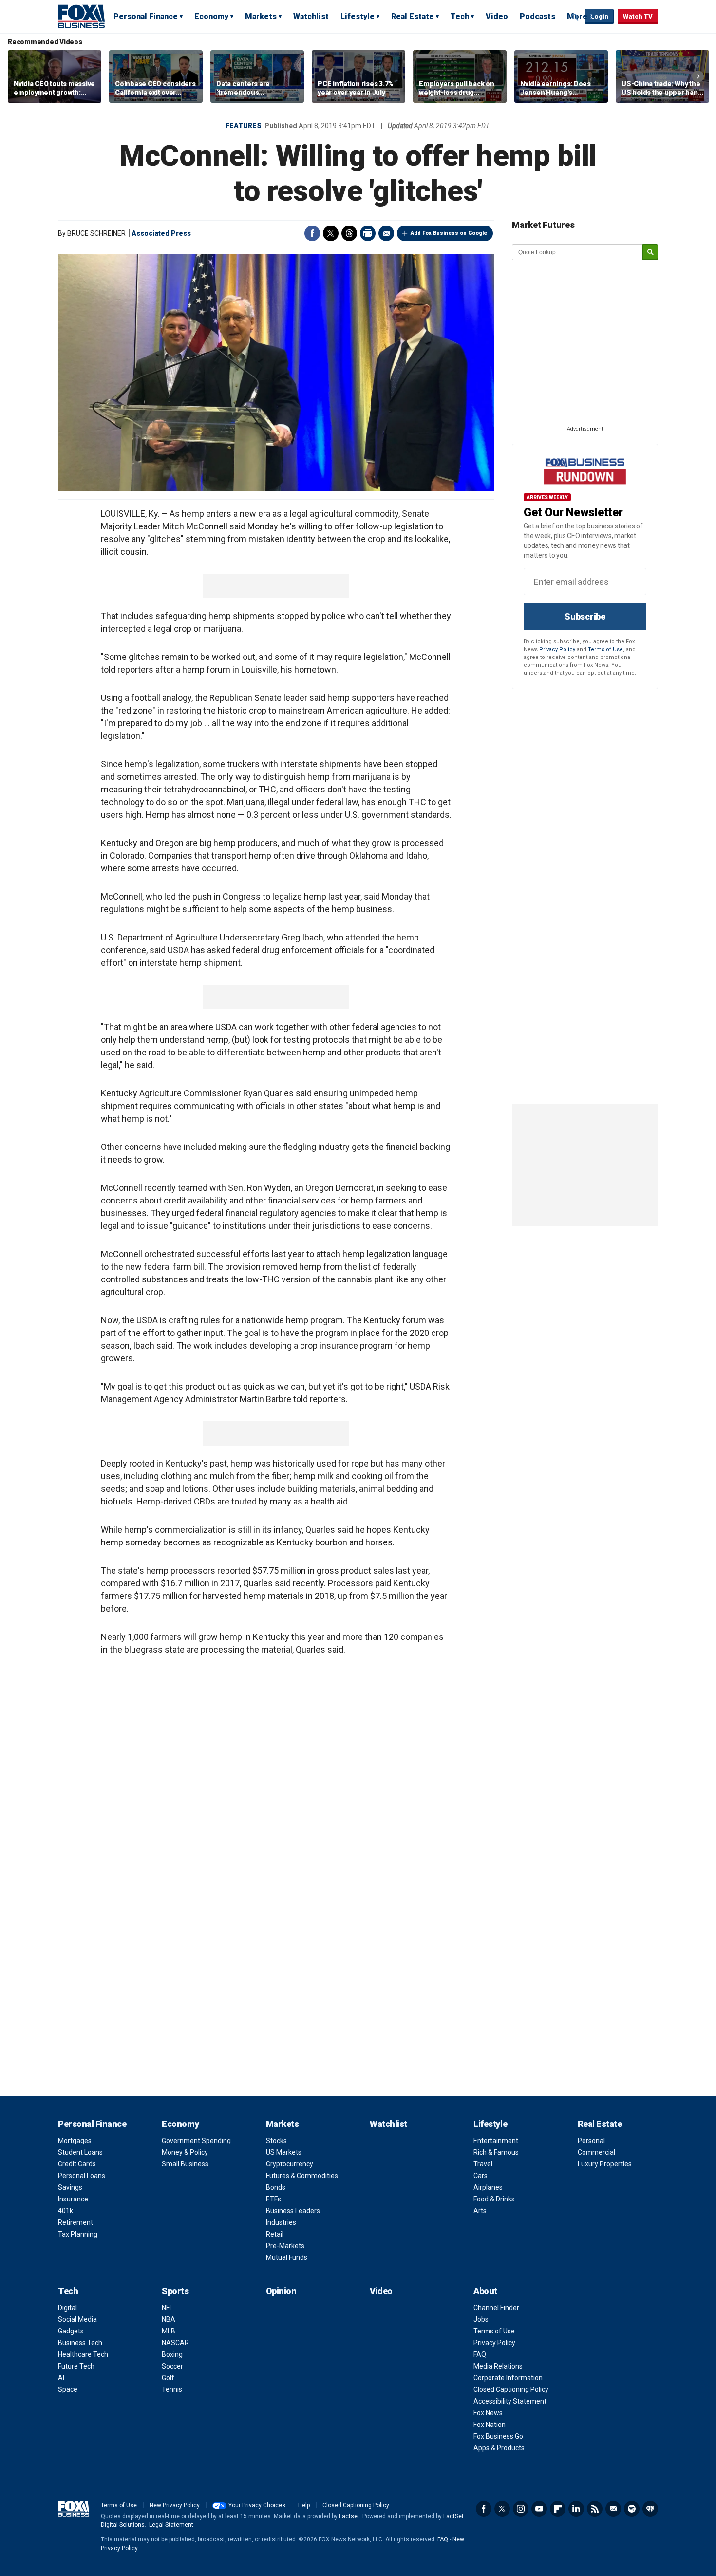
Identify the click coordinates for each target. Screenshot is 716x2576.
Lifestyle (358, 16)
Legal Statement (171, 2525)
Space (68, 2389)
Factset (349, 2516)
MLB (169, 2331)
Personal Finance (146, 16)
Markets (261, 16)
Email (386, 233)
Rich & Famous (496, 2152)
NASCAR (175, 2343)
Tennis (172, 2389)
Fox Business (81, 16)
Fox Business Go (498, 2436)
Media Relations (498, 2366)
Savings (70, 2187)
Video (497, 16)
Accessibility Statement (510, 2401)
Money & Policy (185, 2152)
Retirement (75, 2222)
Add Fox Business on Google (449, 233)
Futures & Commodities (302, 2176)
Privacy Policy (557, 649)
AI (61, 2378)
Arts (480, 2211)
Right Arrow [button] (698, 76)
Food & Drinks (494, 2199)
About (485, 2291)
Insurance (73, 2199)
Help (304, 2505)
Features (244, 126)
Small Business (185, 2164)
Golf (168, 2378)
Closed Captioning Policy (511, 2389)
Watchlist (311, 16)
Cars (480, 2176)
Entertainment (496, 2141)
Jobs (481, 2319)
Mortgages (75, 2141)
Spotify (632, 2509)
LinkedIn (576, 2509)
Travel (483, 2164)
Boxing (172, 2354)
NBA (169, 2319)
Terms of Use (605, 649)
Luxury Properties (605, 2164)
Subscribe (585, 616)
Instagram (521, 2509)
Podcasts (537, 16)
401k (66, 2211)
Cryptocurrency (290, 2164)
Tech (460, 16)
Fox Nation (490, 2425)
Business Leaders (293, 2211)
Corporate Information (508, 2378)
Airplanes (488, 2187)
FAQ (480, 2354)
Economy (211, 16)
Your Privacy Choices (257, 2505)
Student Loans (80, 2152)
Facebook (312, 233)
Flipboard (558, 2509)
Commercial (596, 2152)
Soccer (172, 2366)
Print (368, 233)
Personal (591, 2141)
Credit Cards (77, 2164)
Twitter (331, 233)
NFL (167, 2308)
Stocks (276, 2141)
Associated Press (161, 233)
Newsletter (613, 2509)
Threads (349, 233)
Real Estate (413, 16)
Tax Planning (78, 2234)
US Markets (284, 2152)
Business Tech (80, 2343)
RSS (595, 2509)
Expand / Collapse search (575, 17)
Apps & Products (499, 2448)
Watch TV (638, 16)
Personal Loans (82, 2176)
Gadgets (71, 2331)
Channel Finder (496, 2308)
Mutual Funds (287, 2257)
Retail (275, 2234)
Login (599, 16)
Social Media (77, 2319)
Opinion (281, 2291)
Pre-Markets (285, 2246)
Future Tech (76, 2366)
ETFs (273, 2199)
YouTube (539, 2509)
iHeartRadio (650, 2509)
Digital (67, 2308)
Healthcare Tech (83, 2354)
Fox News (488, 2413)
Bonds (276, 2187)
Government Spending (196, 2141)
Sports (175, 2291)
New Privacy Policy (175, 2505)
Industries (281, 2222)
